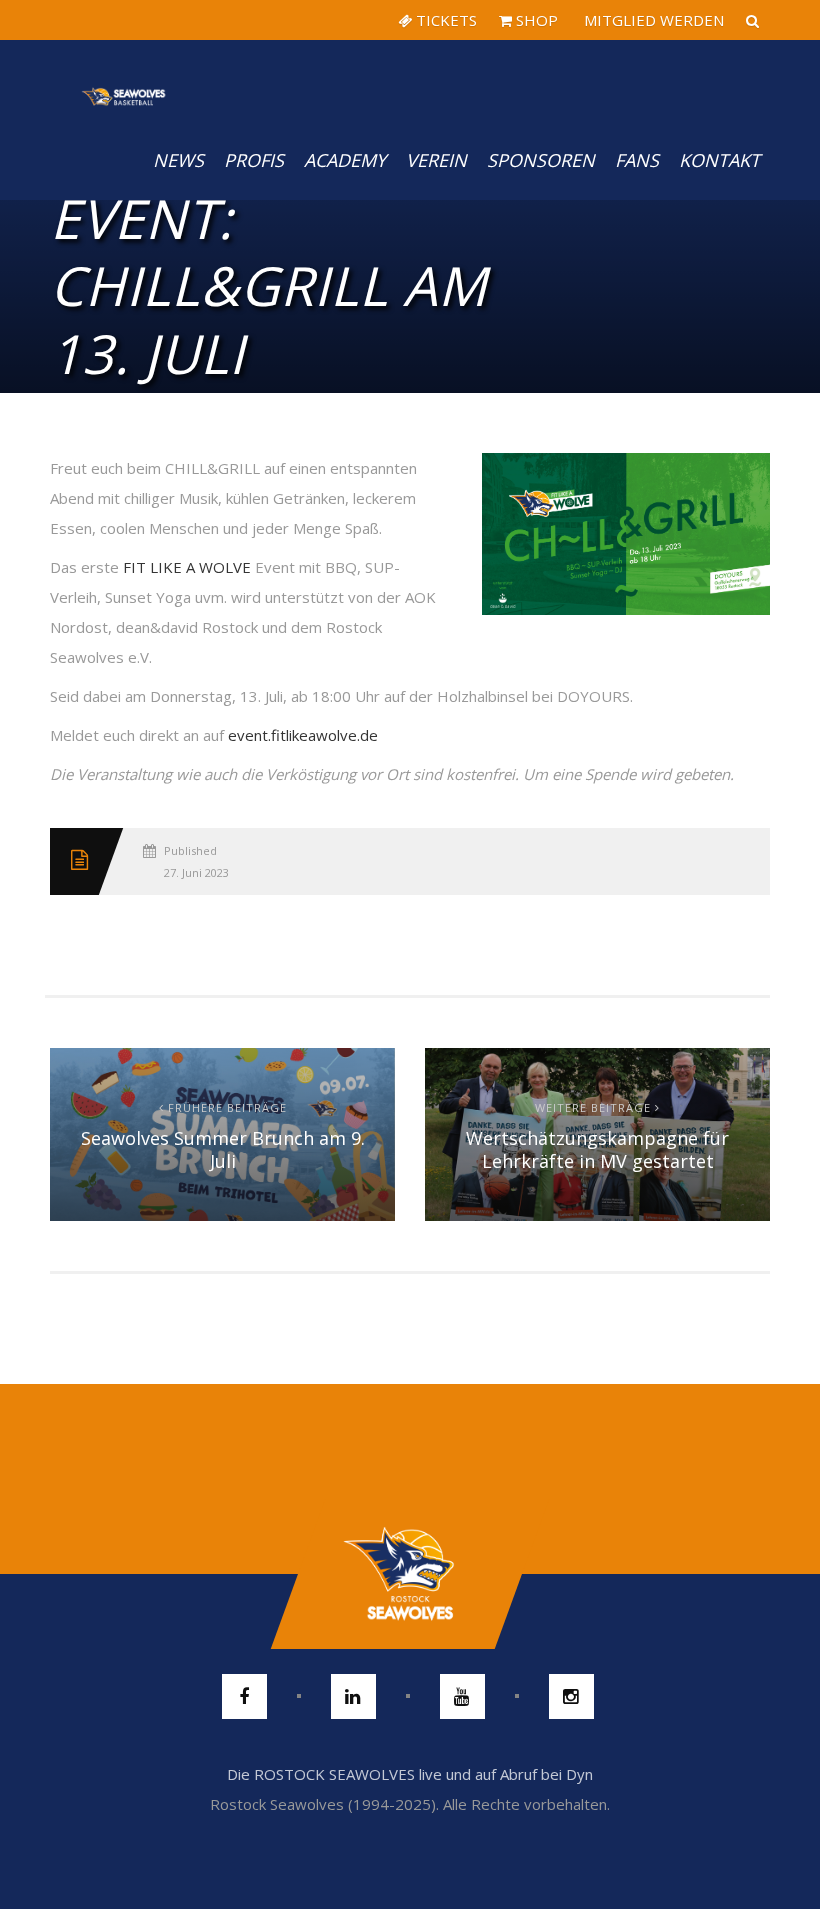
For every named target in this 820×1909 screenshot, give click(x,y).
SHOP (535, 20)
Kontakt (719, 160)
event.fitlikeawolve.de (303, 735)
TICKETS (444, 20)
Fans (637, 160)
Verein (436, 160)
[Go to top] (409, 1574)
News (178, 160)
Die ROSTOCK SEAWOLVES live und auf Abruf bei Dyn (410, 1774)
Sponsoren (541, 160)
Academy (345, 160)
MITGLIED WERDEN (652, 20)
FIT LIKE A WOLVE (187, 567)
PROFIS (254, 160)
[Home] (124, 80)
